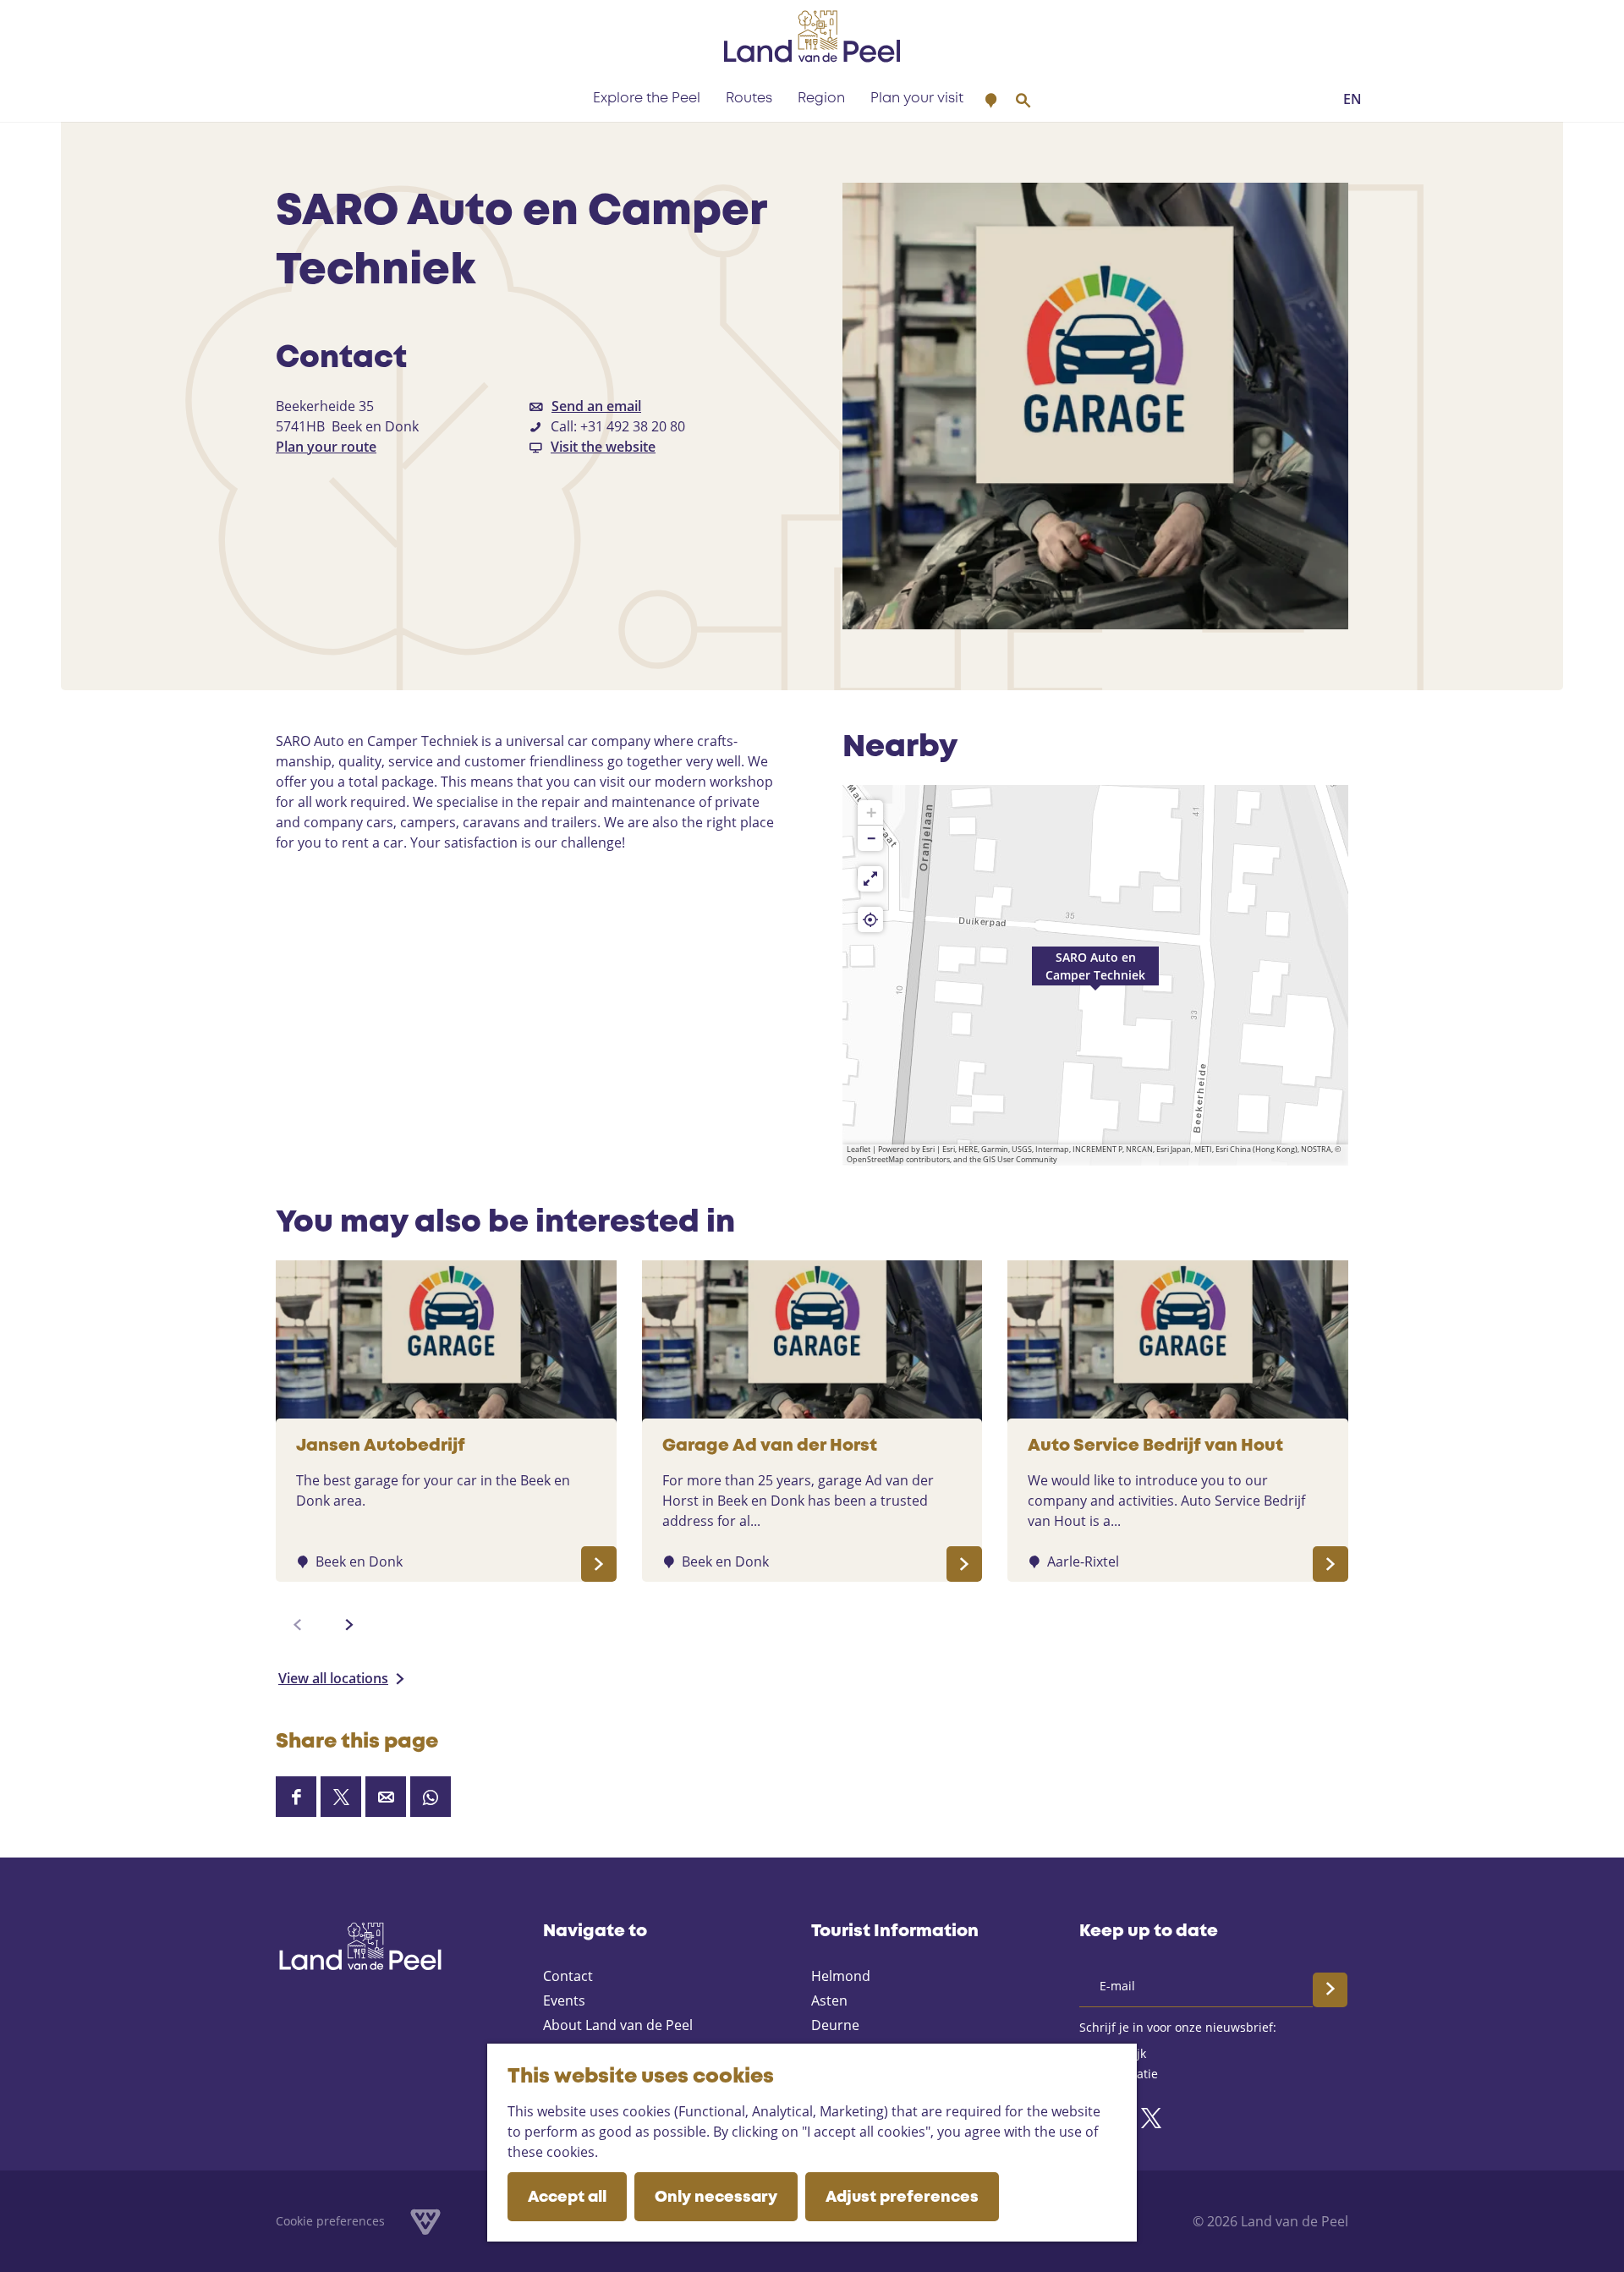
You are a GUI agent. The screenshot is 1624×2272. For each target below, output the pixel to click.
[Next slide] (349, 1625)
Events (564, 2000)
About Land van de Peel (618, 2025)
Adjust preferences (902, 2198)
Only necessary (716, 2198)
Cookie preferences (330, 2221)
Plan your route (326, 447)
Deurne (835, 2025)
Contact (568, 1976)
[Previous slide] (298, 1625)
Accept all (567, 2198)
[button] (1095, 975)
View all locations (333, 1678)
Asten (829, 2000)
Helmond (841, 1976)
